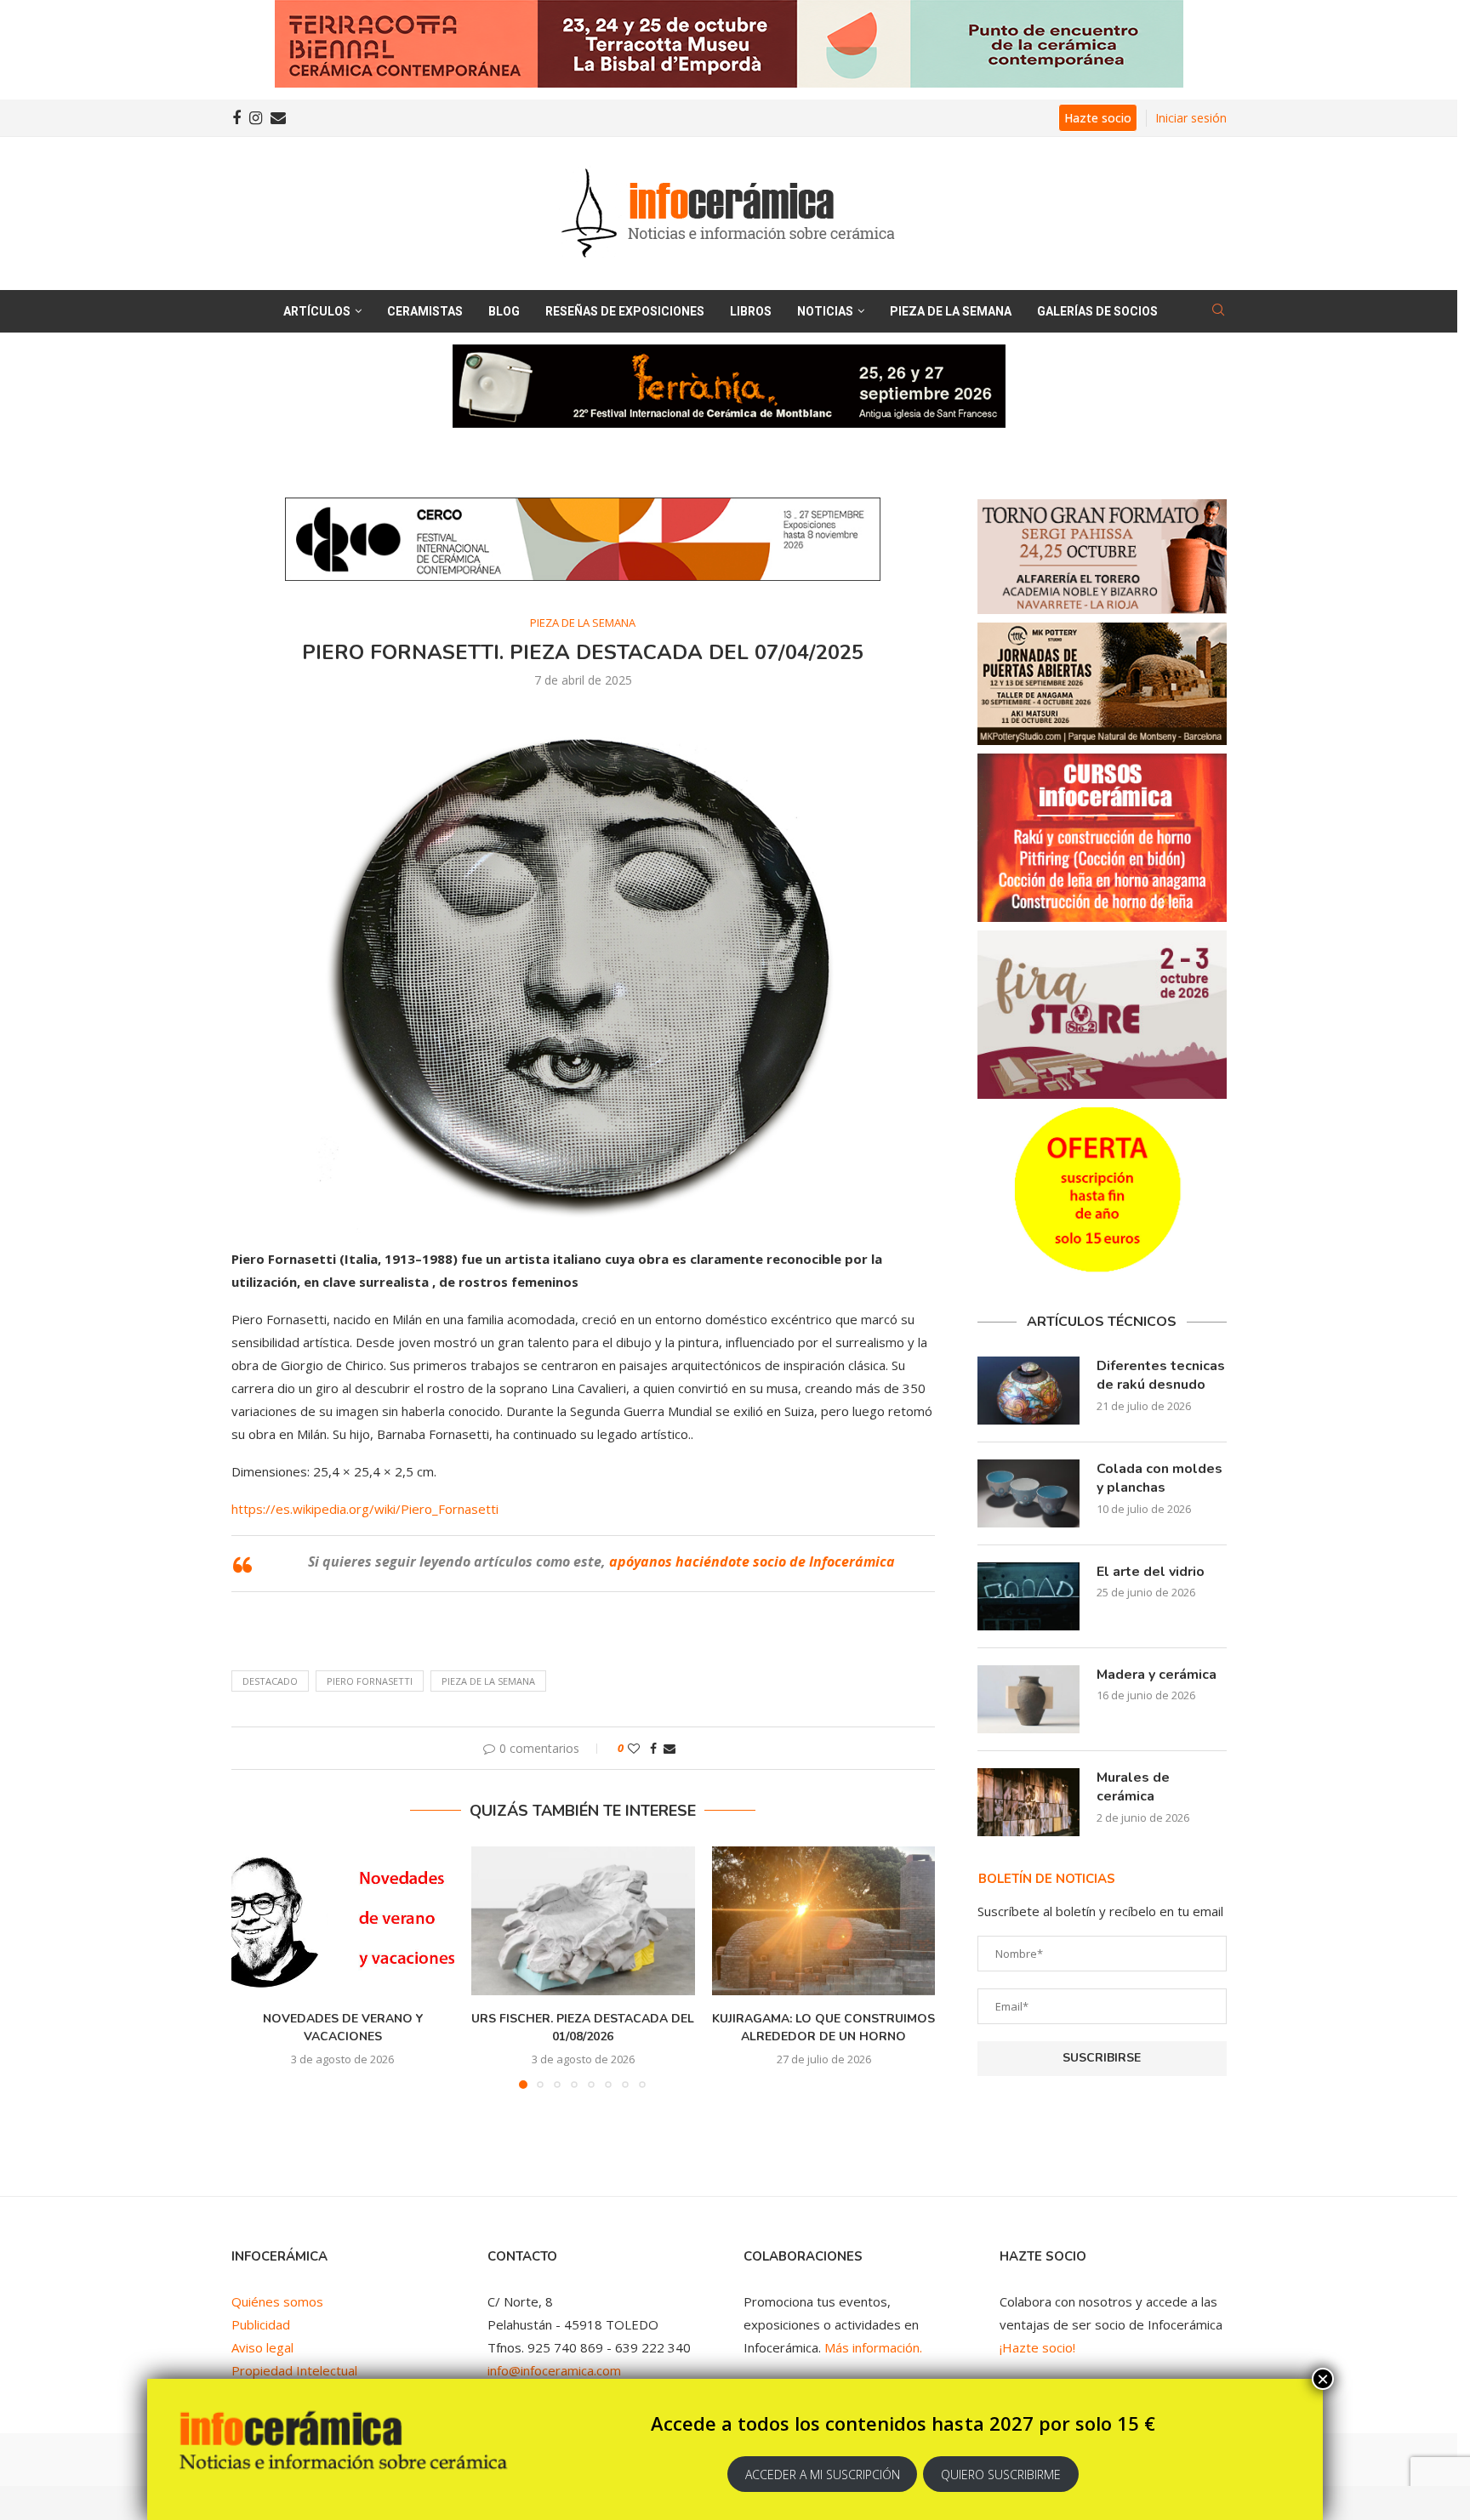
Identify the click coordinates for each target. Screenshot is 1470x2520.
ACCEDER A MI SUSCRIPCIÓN (823, 2474)
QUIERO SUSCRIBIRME (1001, 2474)
